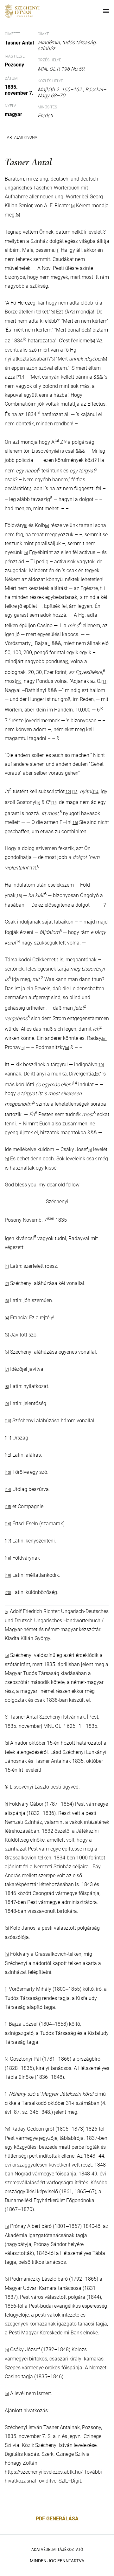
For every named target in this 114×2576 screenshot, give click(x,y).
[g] (47, 526)
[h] (26, 553)
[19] (101, 1065)
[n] (23, 1048)
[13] (75, 792)
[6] (105, 359)
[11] (104, 682)
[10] (19, 682)
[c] (104, 232)
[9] (67, 662)
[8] (31, 489)
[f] (26, 526)
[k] (38, 803)
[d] (53, 312)
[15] (54, 803)
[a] (7, 1612)
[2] (73, 312)
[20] (98, 1074)
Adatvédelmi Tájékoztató (57, 2550)
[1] (57, 251)
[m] (105, 1039)
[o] (67, 1048)
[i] (32, 644)
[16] (75, 823)
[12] (68, 792)
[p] (90, 1150)
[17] (33, 868)
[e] (57, 451)
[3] (89, 330)
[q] (7, 1159)
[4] (93, 341)
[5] (53, 359)
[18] (19, 896)
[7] (22, 377)
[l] (57, 960)
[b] (7, 1656)
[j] (49, 644)
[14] (96, 792)
